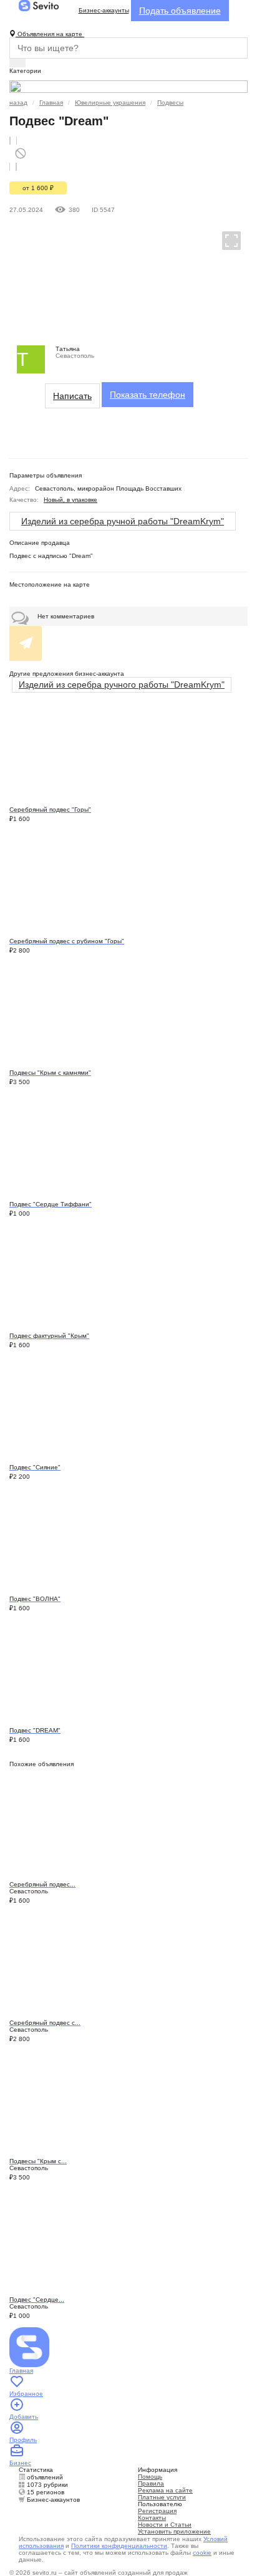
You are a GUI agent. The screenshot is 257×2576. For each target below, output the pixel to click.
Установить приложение (174, 2531)
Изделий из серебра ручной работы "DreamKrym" (123, 521)
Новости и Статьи (165, 2525)
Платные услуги (162, 2497)
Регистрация (157, 2511)
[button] (226, 240)
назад (18, 103)
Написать (72, 396)
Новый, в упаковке (70, 500)
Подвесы (170, 103)
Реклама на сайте (165, 2490)
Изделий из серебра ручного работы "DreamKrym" (122, 685)
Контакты (152, 2518)
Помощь (150, 2477)
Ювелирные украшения (110, 103)
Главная (51, 103)
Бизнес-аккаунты (104, 10)
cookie (202, 2553)
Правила (151, 2483)
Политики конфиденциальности (119, 2546)
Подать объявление (180, 11)
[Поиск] (17, 63)
